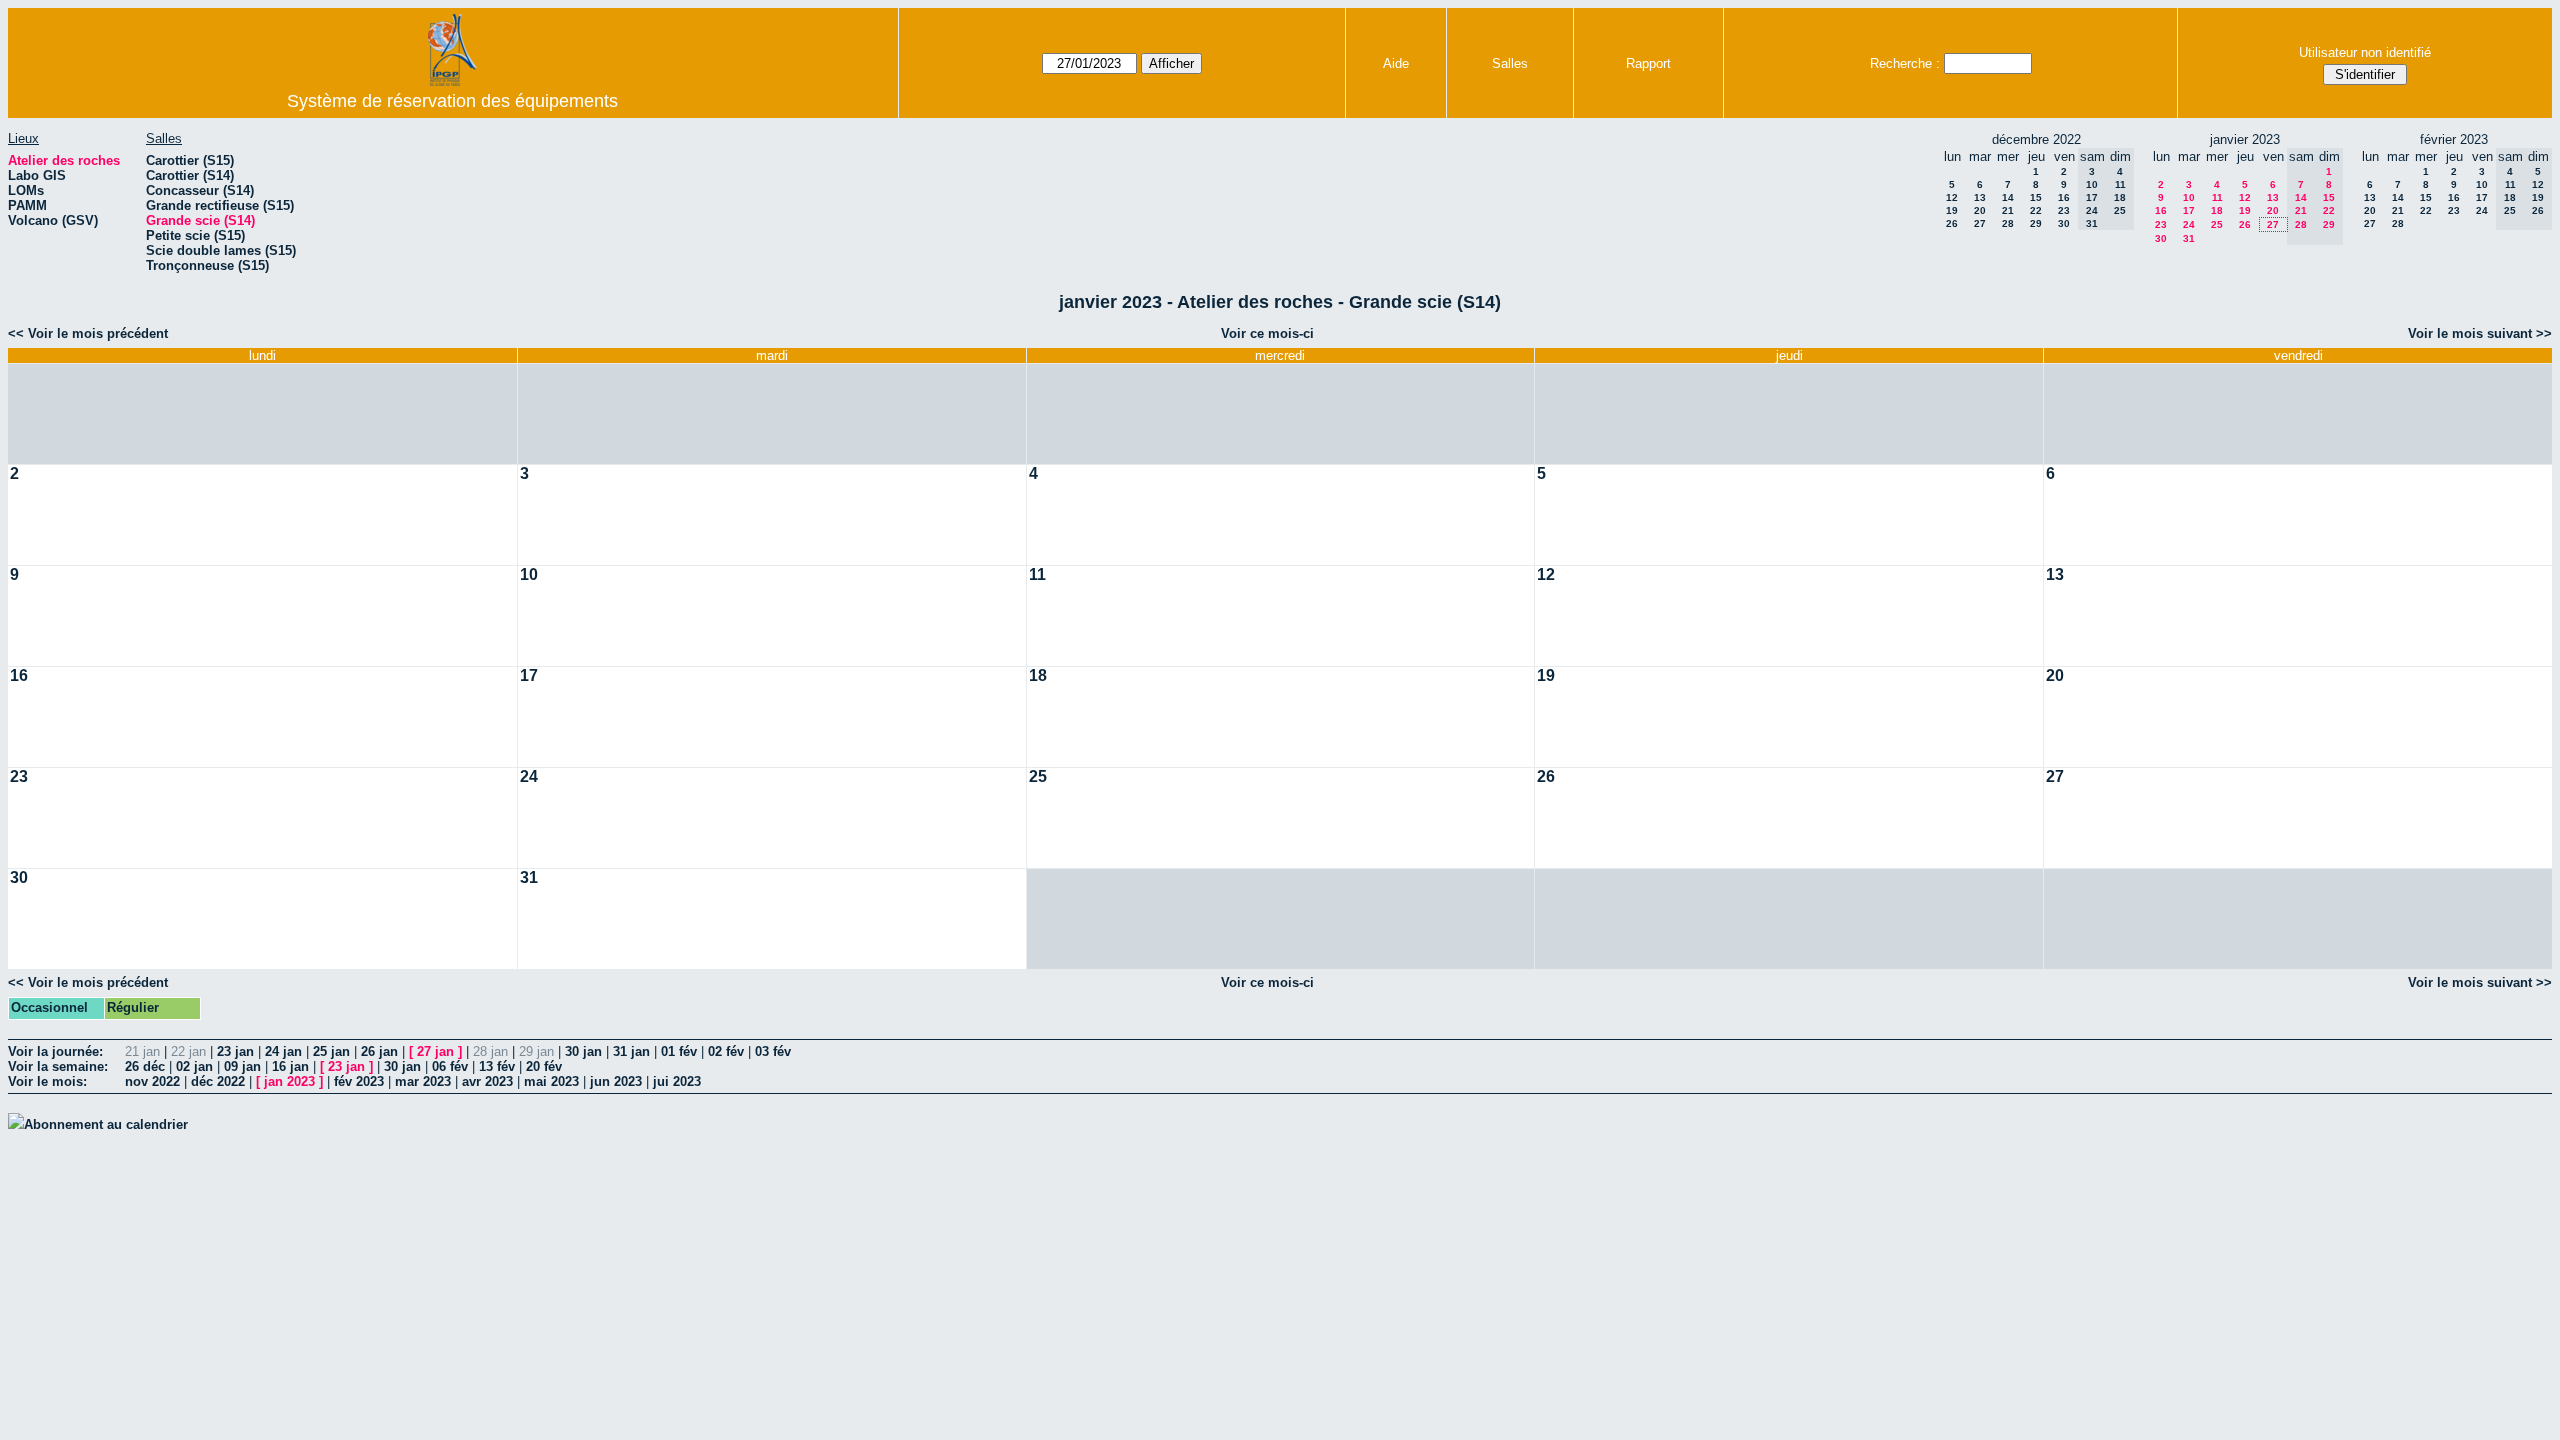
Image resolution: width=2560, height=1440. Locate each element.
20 (1980, 210)
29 (2036, 223)
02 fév (726, 1051)
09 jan (242, 1066)
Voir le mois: (47, 1081)
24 (2189, 224)
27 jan (435, 1051)
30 (2064, 223)
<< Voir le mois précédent (88, 333)
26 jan (379, 1051)
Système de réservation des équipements (452, 101)
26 (1952, 223)
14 (2008, 197)
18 (2217, 210)
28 (2008, 223)
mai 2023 (551, 1081)
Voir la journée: (55, 1051)
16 (2064, 197)
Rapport (1648, 63)
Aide (1396, 63)
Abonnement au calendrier (106, 1124)
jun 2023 (616, 1081)
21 (2008, 210)
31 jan (631, 1051)
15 (2036, 197)
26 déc (145, 1066)
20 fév (544, 1066)
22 (2036, 210)
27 (1980, 223)
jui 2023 (677, 1081)
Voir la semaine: (58, 1066)
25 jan (331, 1051)
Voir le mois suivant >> (2480, 333)
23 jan (235, 1051)
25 (2217, 224)
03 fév (773, 1051)
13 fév (497, 1066)
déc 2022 (218, 1081)
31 (2189, 238)
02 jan (194, 1066)
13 (1980, 197)
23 (2064, 210)
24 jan (283, 1051)
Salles (1510, 63)
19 (1952, 210)
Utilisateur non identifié (2365, 52)
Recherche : (1905, 63)
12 (1952, 197)
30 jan (583, 1051)
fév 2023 (359, 1081)
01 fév (679, 1051)
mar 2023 (423, 1081)
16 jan (290, 1066)
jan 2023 (289, 1081)
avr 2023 (487, 1081)
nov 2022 (152, 1081)
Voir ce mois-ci (1267, 333)
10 (2189, 197)
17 (2189, 210)
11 (2217, 197)
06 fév (450, 1066)
